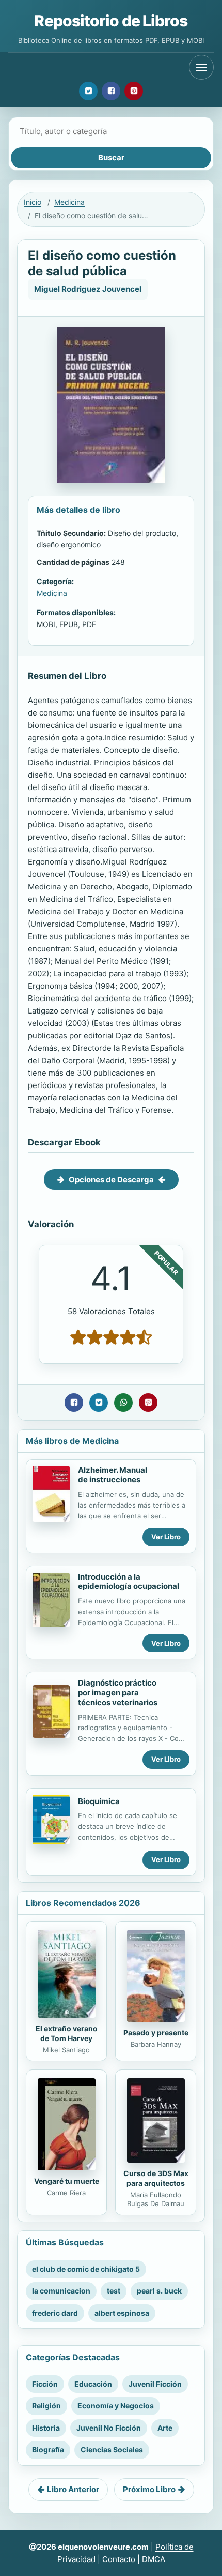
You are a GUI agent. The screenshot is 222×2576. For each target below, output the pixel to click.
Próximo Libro (149, 2489)
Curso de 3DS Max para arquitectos (156, 2178)
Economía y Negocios (116, 2406)
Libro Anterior (73, 2489)
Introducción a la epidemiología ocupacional (129, 1582)
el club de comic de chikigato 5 (86, 2269)
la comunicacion (61, 2291)
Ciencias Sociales (112, 2450)
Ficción (45, 2384)
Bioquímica (99, 1801)
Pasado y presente (156, 2032)
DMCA (154, 2559)
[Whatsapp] (123, 1403)
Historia (46, 2428)
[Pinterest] (134, 91)
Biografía (48, 2450)
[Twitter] (88, 91)
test (114, 2291)
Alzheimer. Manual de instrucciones (113, 1475)
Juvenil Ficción (155, 2384)
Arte (165, 2428)
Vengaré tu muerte (67, 2181)
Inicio (33, 202)
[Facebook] (111, 91)
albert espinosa (122, 2313)
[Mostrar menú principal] (201, 67)
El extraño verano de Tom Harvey (67, 2033)
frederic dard (55, 2313)
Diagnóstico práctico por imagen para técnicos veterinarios (118, 1693)
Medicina (69, 202)
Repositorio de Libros (111, 21)
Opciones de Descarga (111, 1179)
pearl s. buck (159, 2291)
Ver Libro (166, 1537)
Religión (46, 2406)
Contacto (119, 2559)
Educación (93, 2384)
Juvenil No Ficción (109, 2428)
